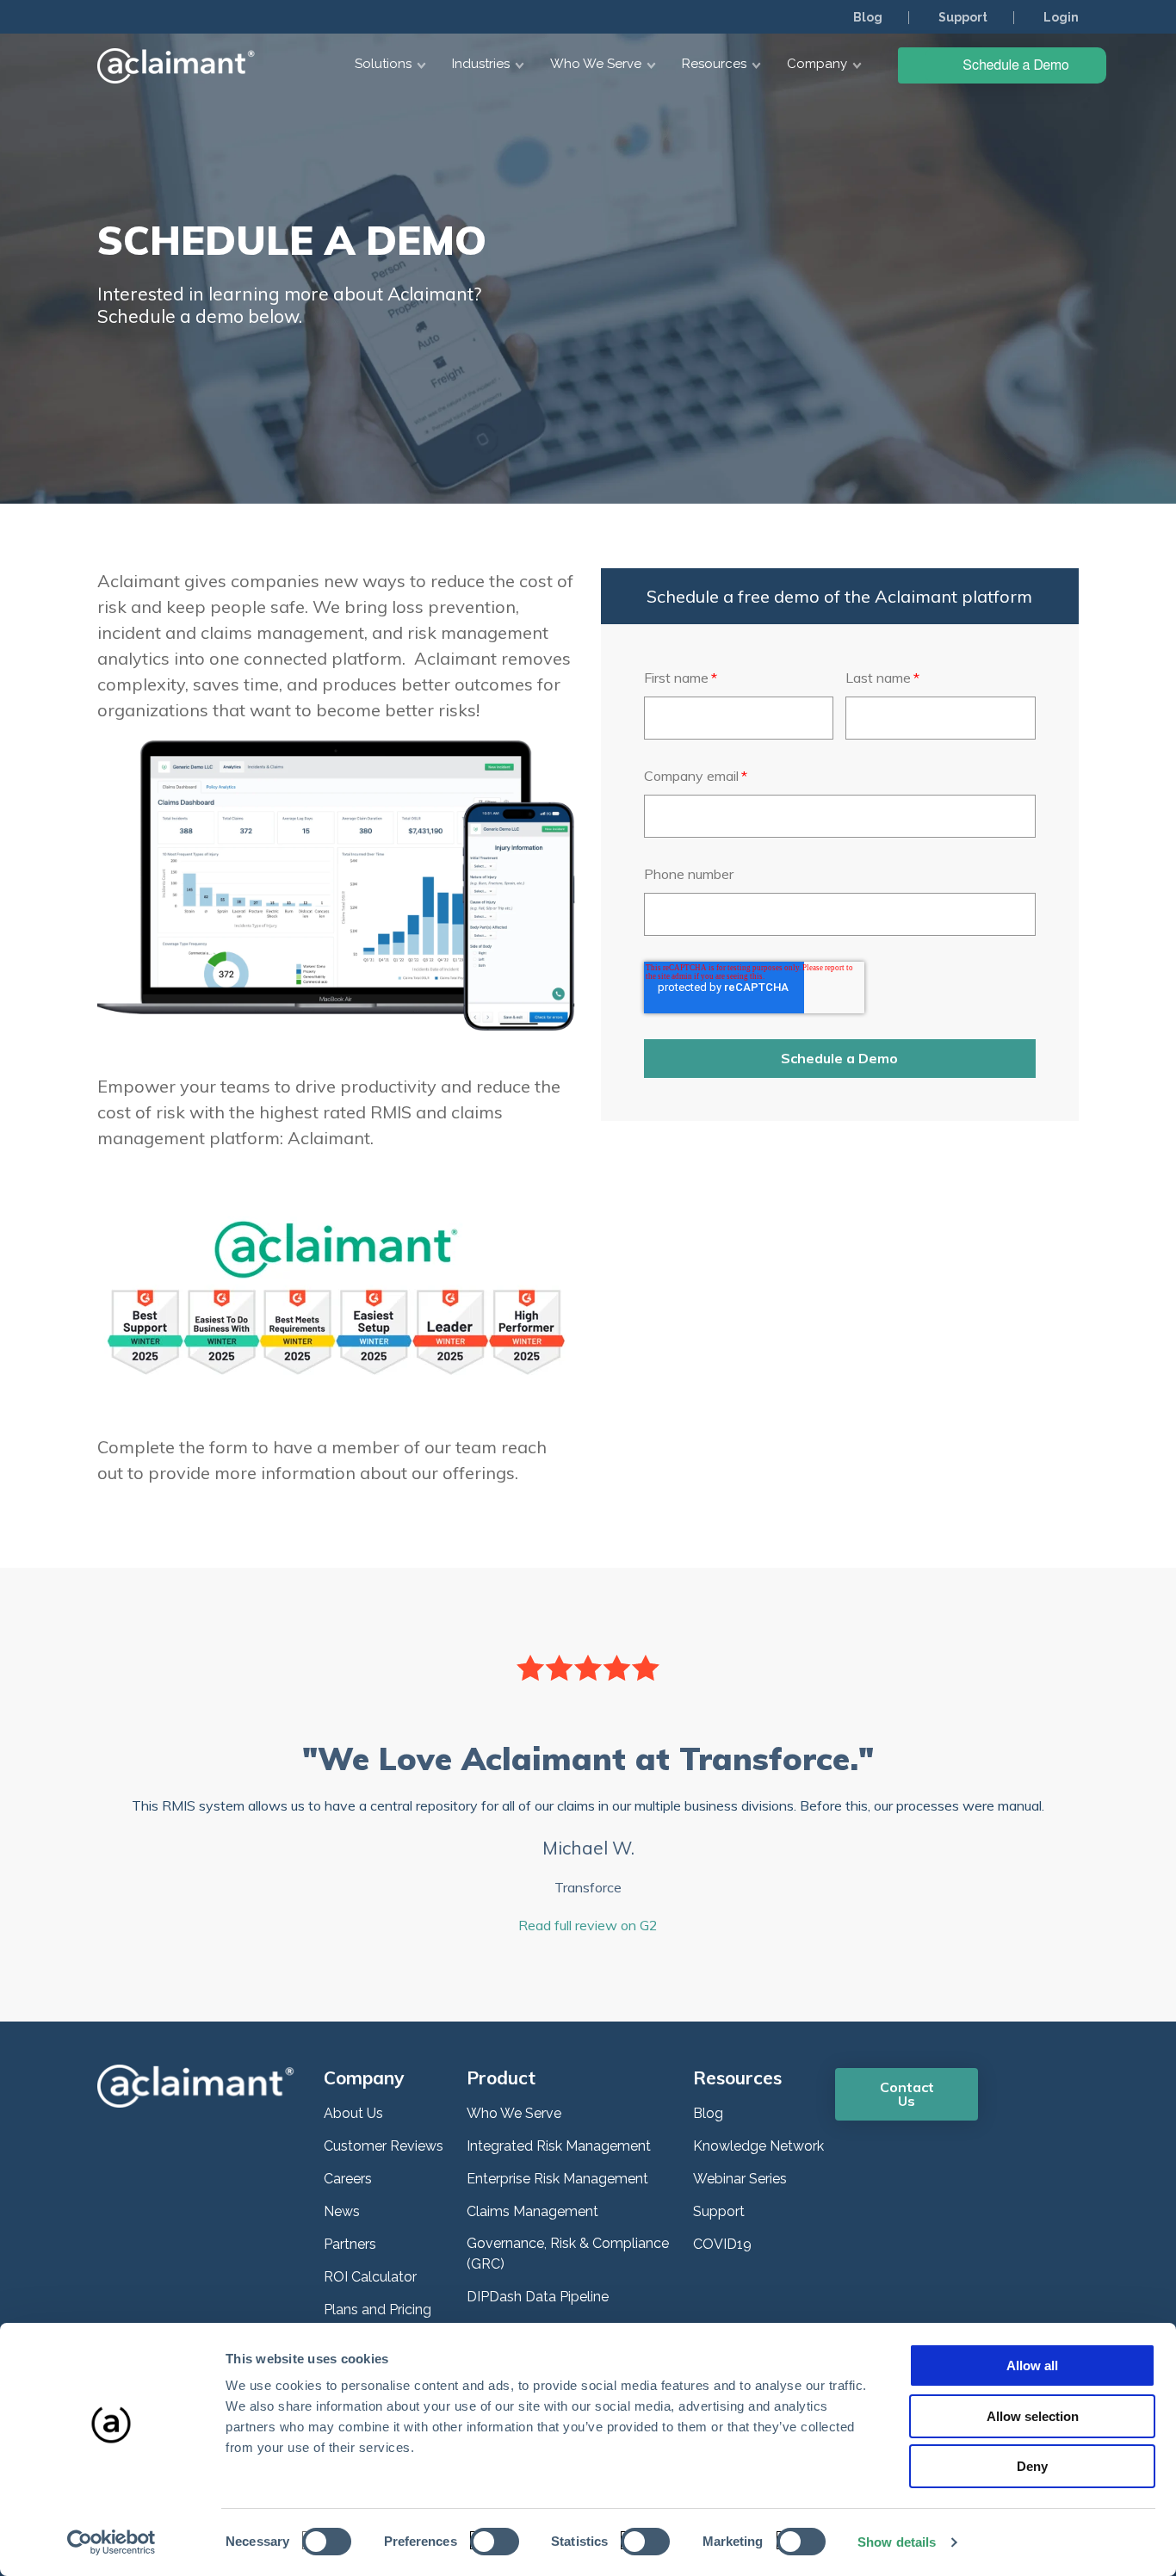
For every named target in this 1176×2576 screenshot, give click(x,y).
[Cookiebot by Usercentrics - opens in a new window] (111, 2542)
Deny (1032, 2466)
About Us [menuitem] (353, 2113)
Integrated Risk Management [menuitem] (559, 2146)
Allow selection (1033, 2416)
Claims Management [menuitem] (532, 2211)
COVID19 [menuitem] (722, 2244)
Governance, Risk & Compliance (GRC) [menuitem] (568, 2254)
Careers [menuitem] (348, 2179)
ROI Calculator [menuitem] (370, 2277)
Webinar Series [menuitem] (740, 2179)
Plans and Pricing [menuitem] (378, 2310)
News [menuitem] (342, 2211)
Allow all (1032, 2365)
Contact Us (907, 2094)
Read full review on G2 (588, 1925)
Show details (897, 2542)
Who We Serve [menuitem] (514, 2113)
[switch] (489, 2540)
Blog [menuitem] (868, 17)
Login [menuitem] (1061, 17)
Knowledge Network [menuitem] (758, 2146)
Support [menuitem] (963, 17)
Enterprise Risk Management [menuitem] (557, 2179)
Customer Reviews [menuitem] (384, 2146)
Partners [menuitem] (350, 2244)
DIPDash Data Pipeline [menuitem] (538, 2297)
